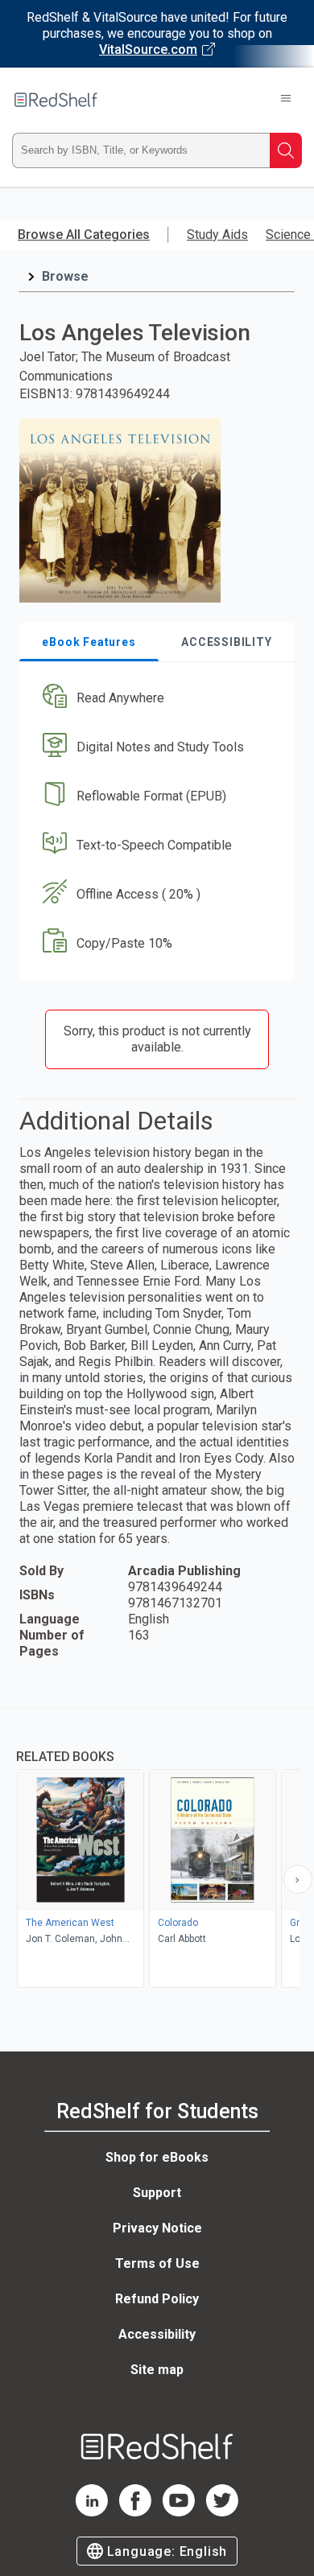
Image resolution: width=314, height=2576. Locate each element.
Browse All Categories (84, 235)
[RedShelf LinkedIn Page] (92, 2512)
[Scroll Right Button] (298, 1879)
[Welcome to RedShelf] (56, 100)
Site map (157, 2370)
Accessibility (157, 2334)
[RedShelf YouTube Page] (179, 2512)
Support (157, 2193)
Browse (65, 276)
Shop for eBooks (157, 2157)
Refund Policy (157, 2299)
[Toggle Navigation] (286, 100)
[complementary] (157, 1850)
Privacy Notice (157, 2228)
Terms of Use (157, 2263)
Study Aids (217, 235)
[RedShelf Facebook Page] (135, 2512)
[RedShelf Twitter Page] (222, 2512)
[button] (155, 699)
